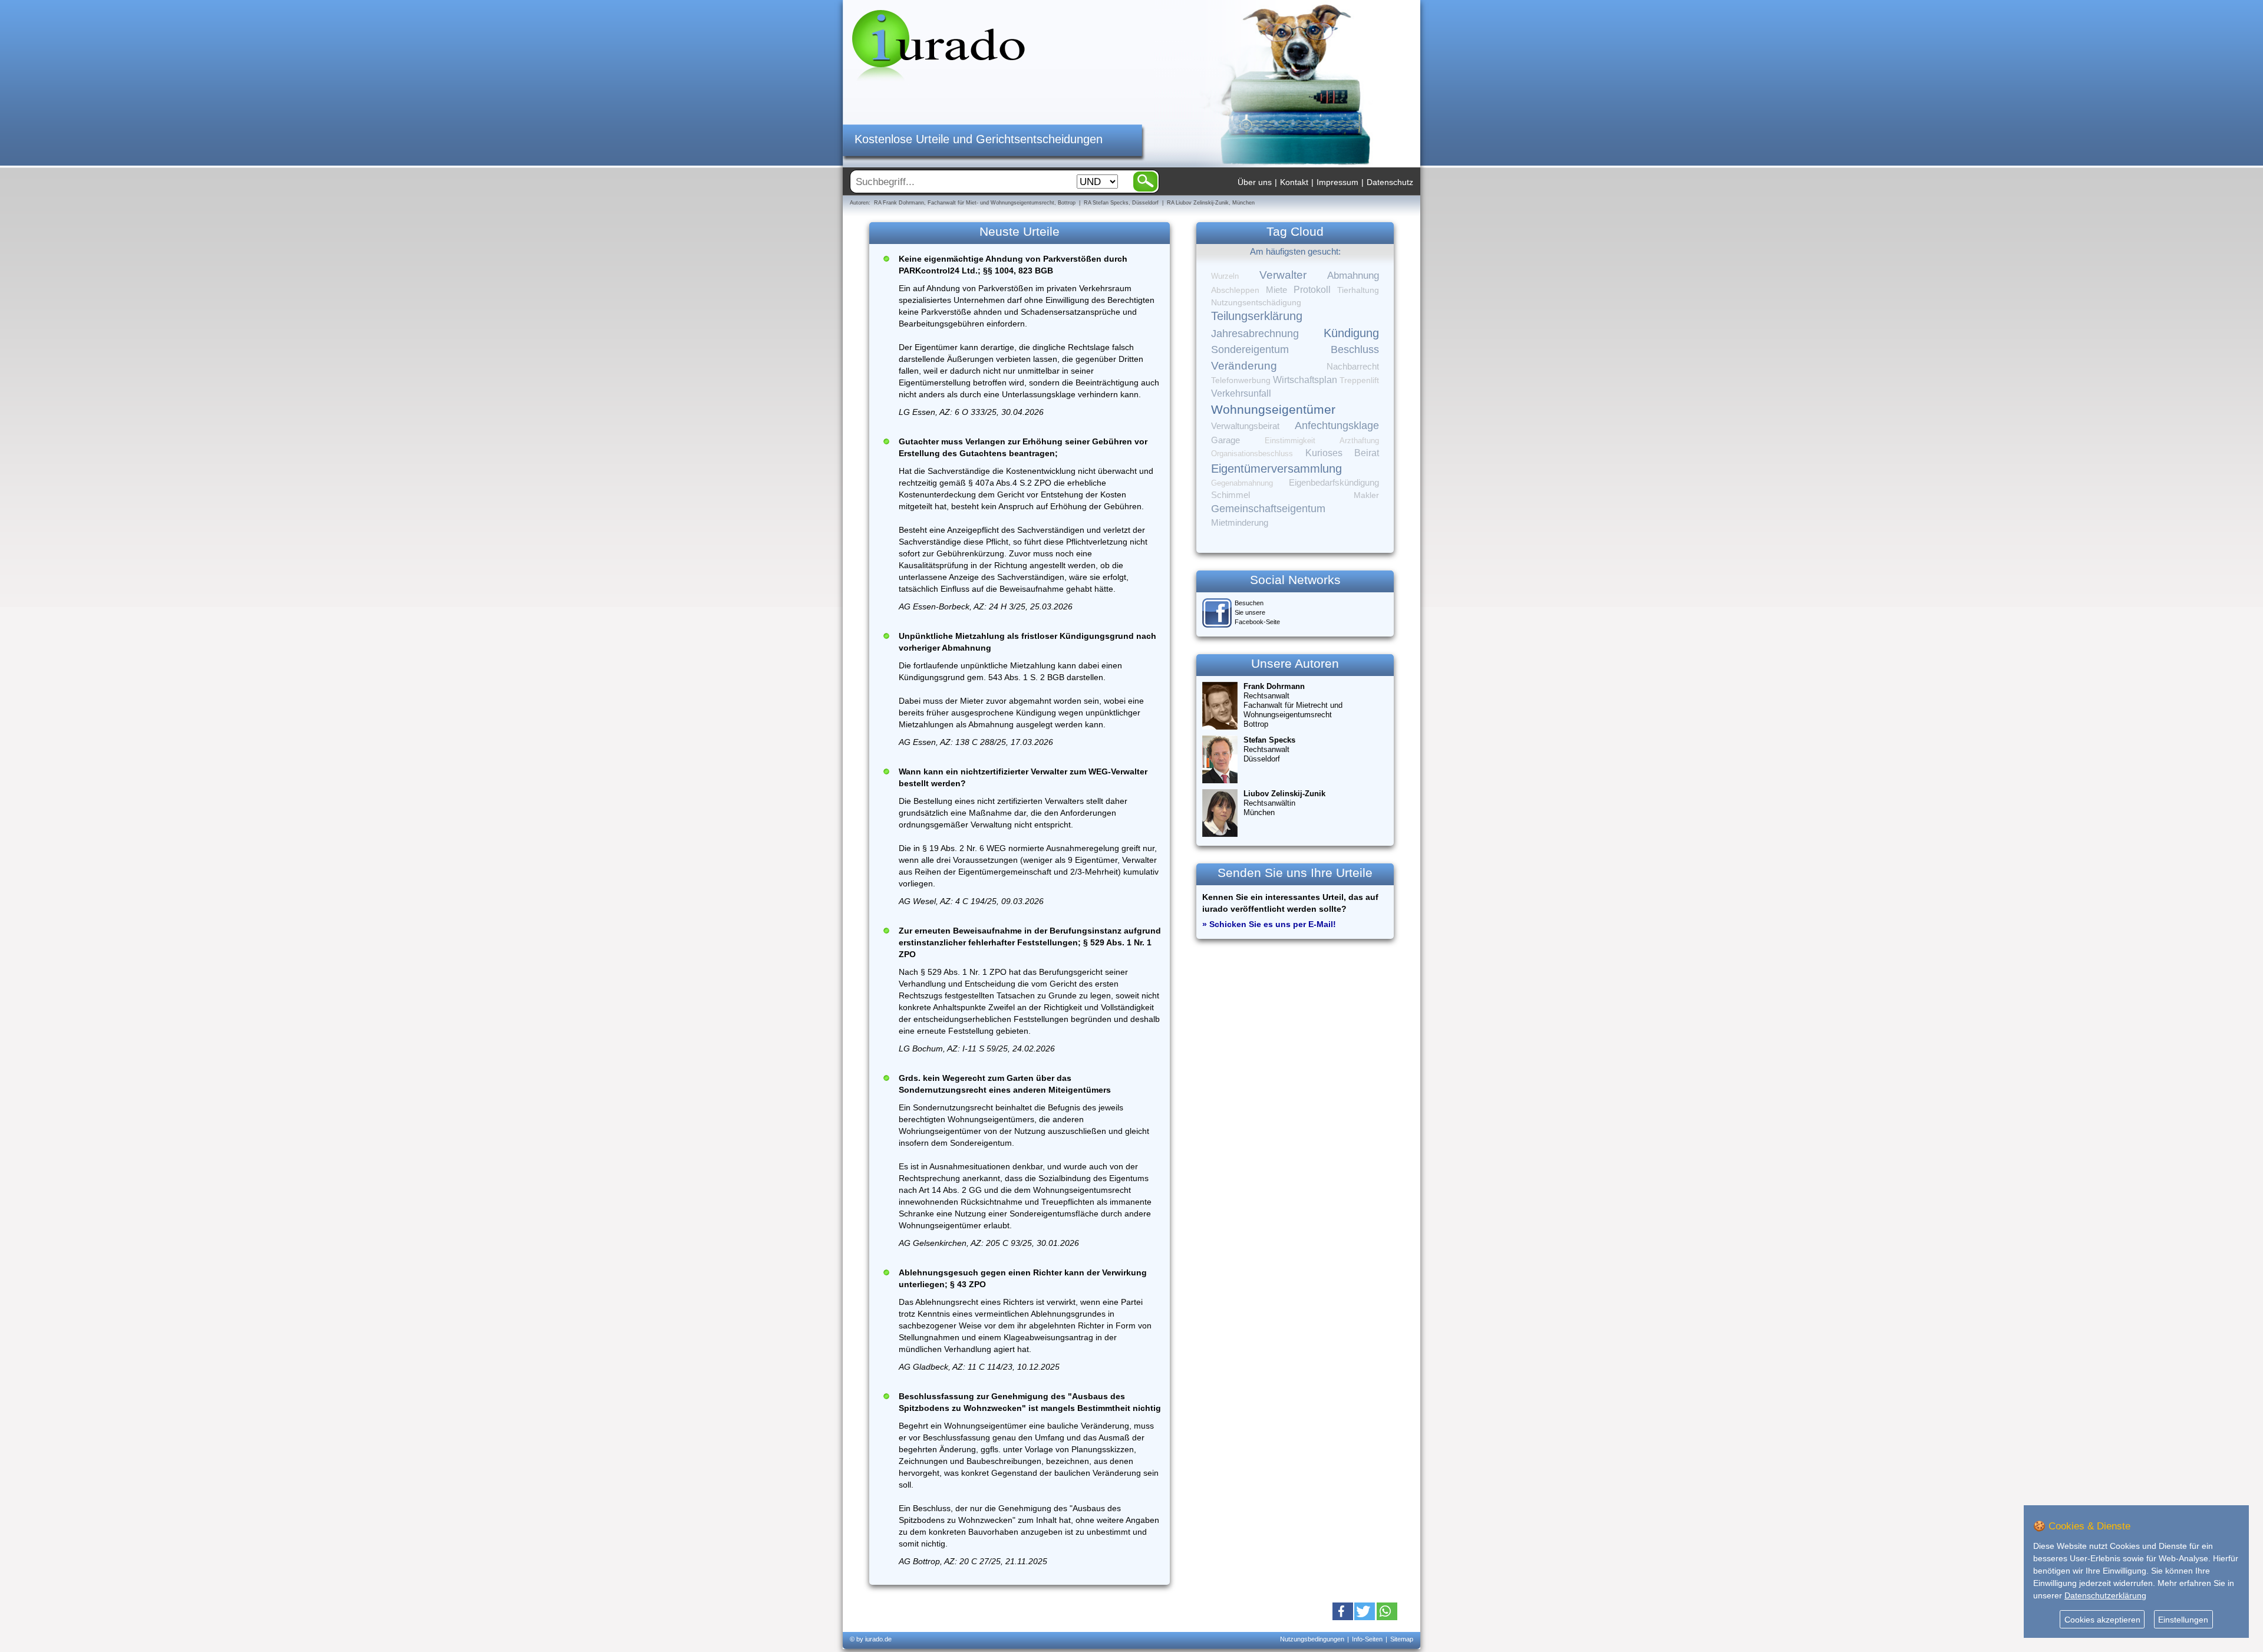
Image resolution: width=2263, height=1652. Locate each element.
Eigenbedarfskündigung (1334, 483)
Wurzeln (1225, 276)
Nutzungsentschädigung (1256, 302)
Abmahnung (1353, 276)
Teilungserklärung (1257, 316)
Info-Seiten (1367, 1639)
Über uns (1255, 182)
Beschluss (1355, 349)
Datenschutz (1390, 182)
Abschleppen (1235, 290)
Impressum (1337, 182)
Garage (1225, 440)
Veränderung (1244, 366)
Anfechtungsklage (1337, 426)
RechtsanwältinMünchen (1284, 803)
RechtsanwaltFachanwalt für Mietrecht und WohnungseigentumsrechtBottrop (1293, 705)
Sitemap (1402, 1639)
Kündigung (1351, 333)
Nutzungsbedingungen (1312, 1639)
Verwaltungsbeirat (1245, 426)
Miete (1276, 290)
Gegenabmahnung (1242, 483)
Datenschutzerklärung (2105, 1595)
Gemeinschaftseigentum (1268, 509)
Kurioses (1324, 453)
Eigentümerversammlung (1276, 469)
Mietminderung (1240, 522)
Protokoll (1312, 290)
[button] (1343, 1611)
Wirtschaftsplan (1305, 380)
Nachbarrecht (1353, 367)
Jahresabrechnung (1255, 334)
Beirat (1367, 453)
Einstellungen (2183, 1620)
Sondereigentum (1250, 349)
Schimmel (1231, 495)
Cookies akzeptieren (2102, 1620)
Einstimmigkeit (1290, 441)
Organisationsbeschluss (1252, 454)
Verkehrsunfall (1241, 393)
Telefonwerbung (1241, 380)
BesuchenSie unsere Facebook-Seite (1257, 612)
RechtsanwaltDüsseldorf (1269, 749)
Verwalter (1283, 275)
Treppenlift (1359, 380)
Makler (1366, 495)
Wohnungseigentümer (1273, 410)
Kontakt (1294, 182)
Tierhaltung (1358, 290)
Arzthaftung (1359, 441)
